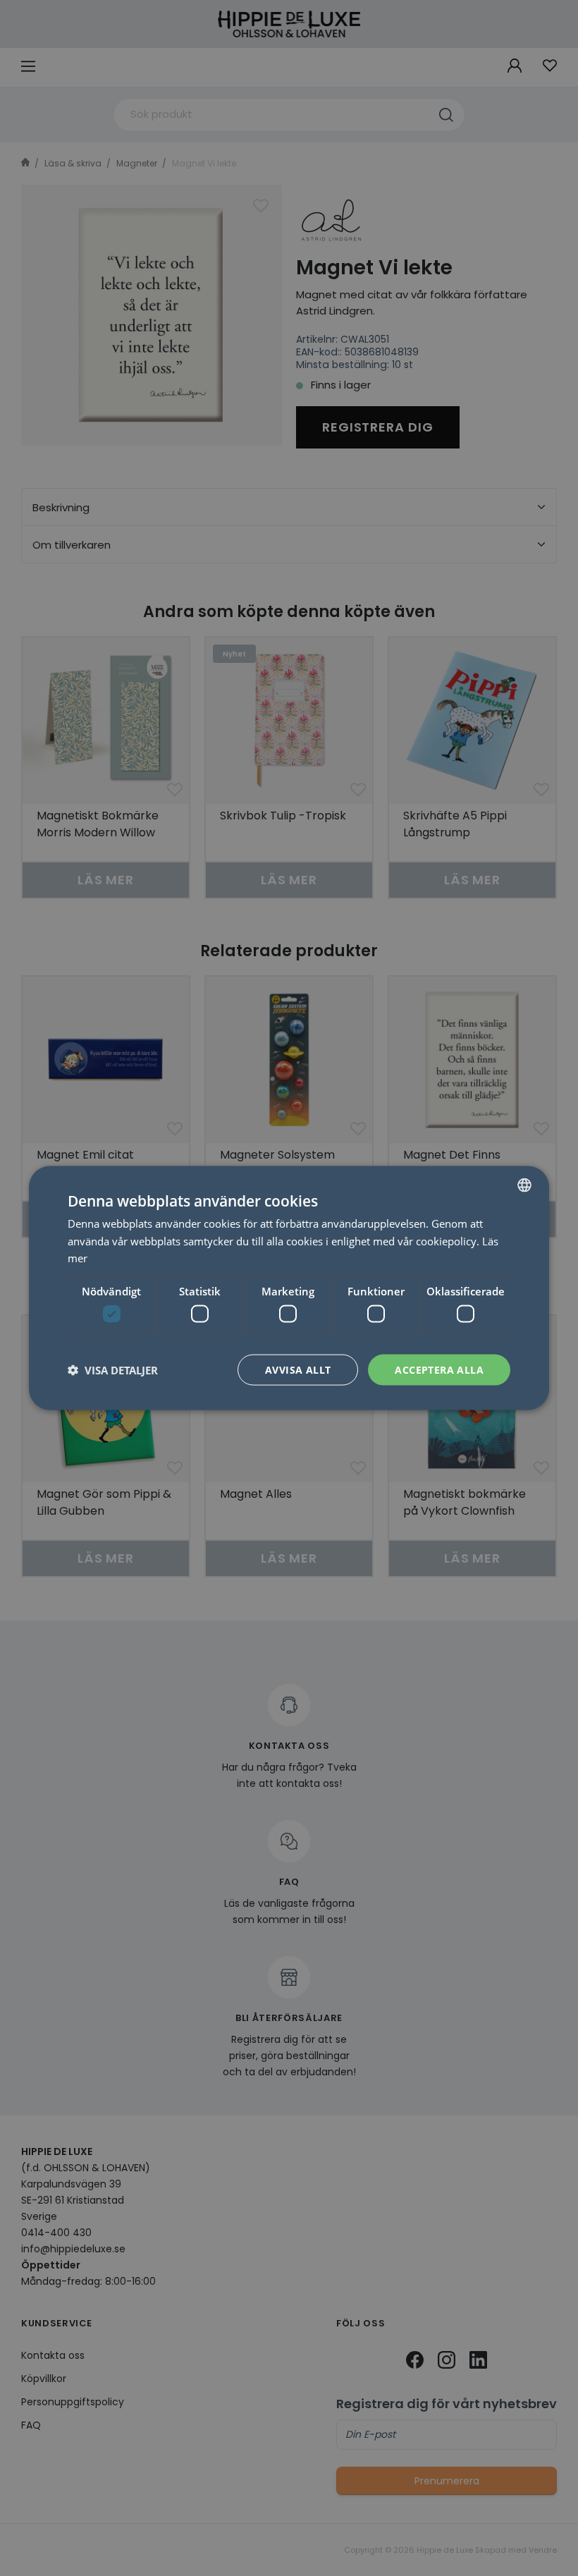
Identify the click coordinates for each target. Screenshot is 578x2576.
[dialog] (289, 1288)
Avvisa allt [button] (298, 1369)
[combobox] (524, 1185)
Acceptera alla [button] (439, 1369)
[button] (113, 1370)
